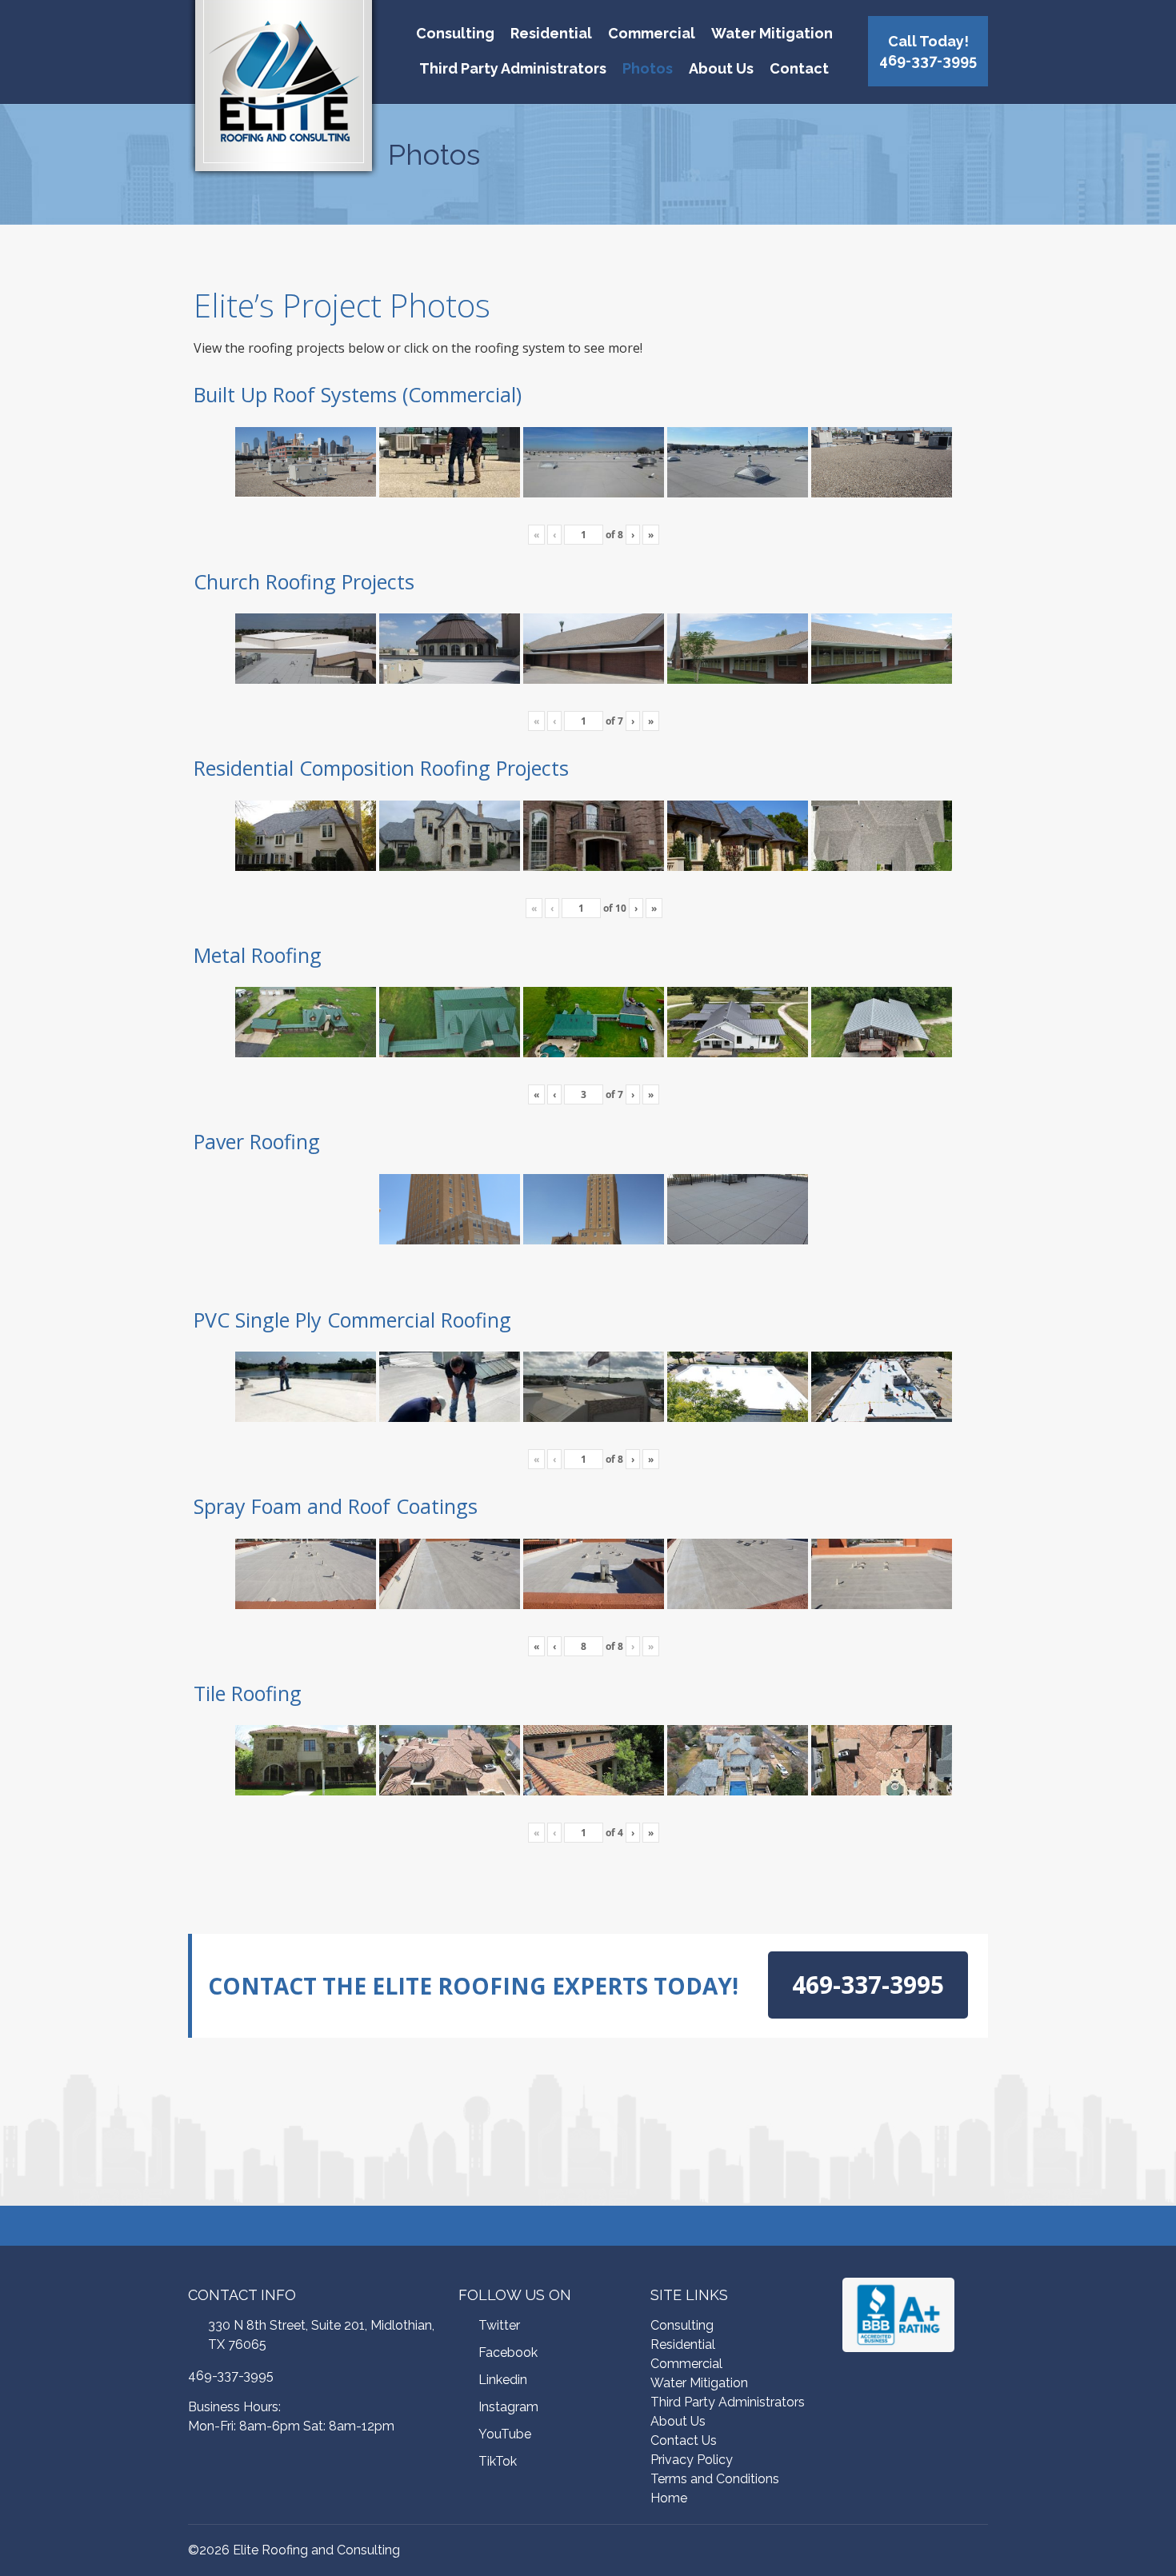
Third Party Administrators (513, 68)
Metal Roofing (258, 955)
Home (669, 2498)
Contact (799, 68)
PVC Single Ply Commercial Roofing (352, 1320)
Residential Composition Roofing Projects (381, 768)
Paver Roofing (257, 1141)
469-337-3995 (231, 2376)
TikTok (498, 2461)
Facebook (508, 2352)
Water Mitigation (772, 33)
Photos (648, 68)
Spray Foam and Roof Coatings (336, 1506)
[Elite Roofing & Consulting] (284, 92)
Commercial (652, 33)
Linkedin (503, 2380)
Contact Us (684, 2440)
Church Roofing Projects (304, 581)
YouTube (505, 2434)
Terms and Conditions (715, 2479)
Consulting (455, 33)
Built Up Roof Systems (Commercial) (358, 394)
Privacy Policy (692, 2460)
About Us (721, 68)
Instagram (508, 2407)
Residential (551, 33)
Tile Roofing (248, 1693)
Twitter (499, 2325)
